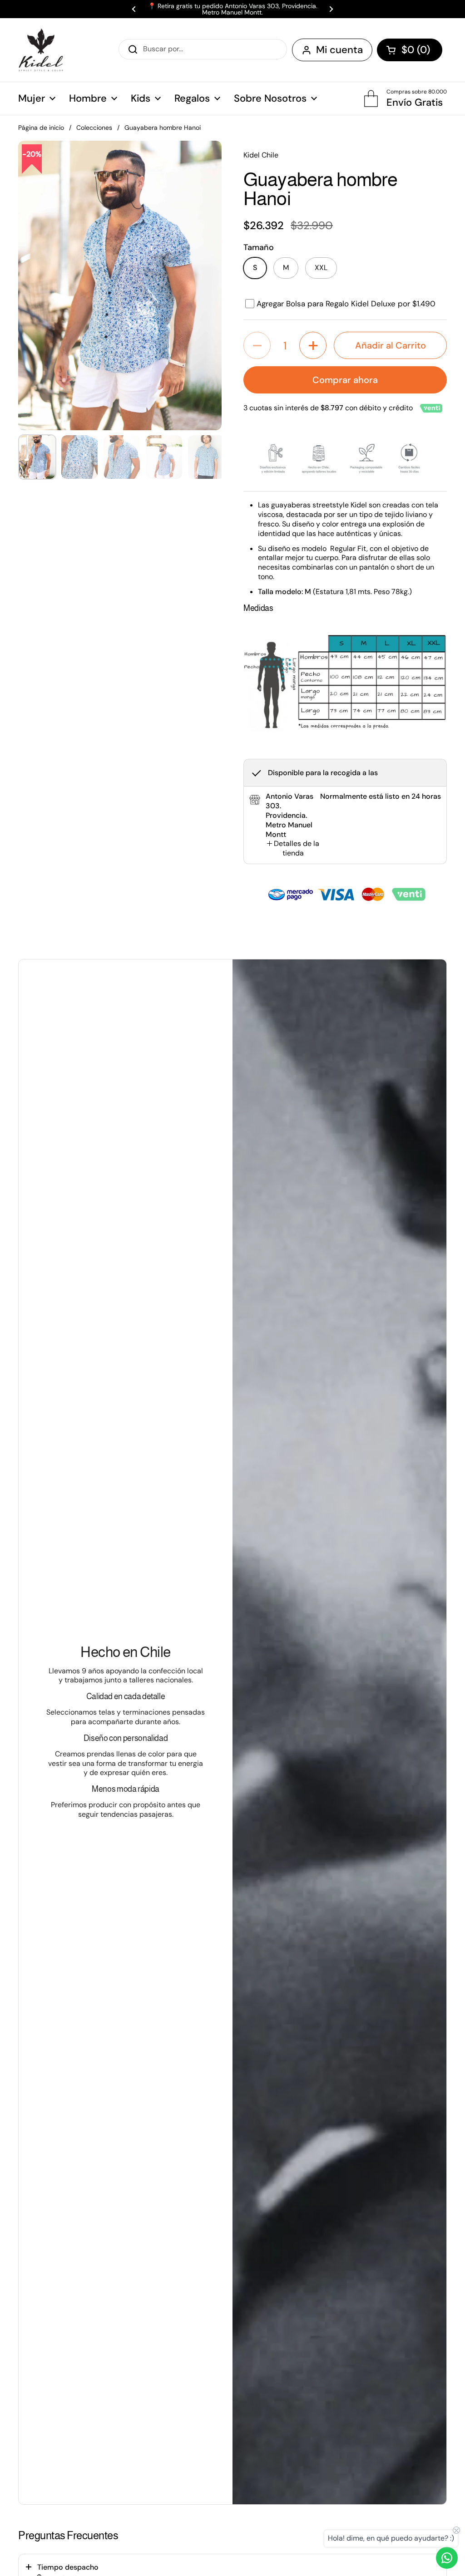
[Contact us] (447, 2558)
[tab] (293, 849)
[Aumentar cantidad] (313, 345)
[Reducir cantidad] (257, 345)
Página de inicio (41, 128)
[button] (410, 50)
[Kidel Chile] (41, 50)
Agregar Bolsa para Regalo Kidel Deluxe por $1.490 (346, 304)
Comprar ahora (345, 380)
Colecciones (94, 128)
